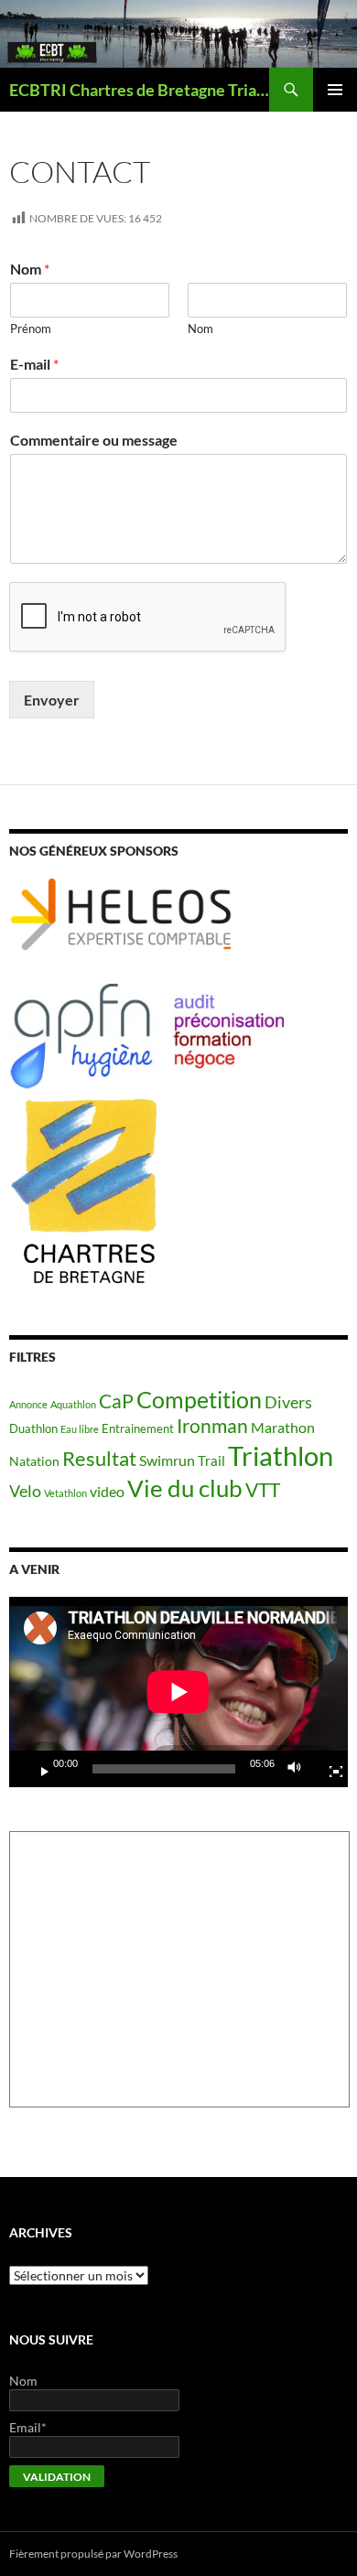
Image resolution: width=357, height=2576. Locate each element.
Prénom (31, 329)
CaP (116, 1401)
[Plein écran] (329, 1769)
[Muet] (299, 1769)
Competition (199, 1399)
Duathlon (33, 1429)
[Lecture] (38, 1769)
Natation (34, 1461)
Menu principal (335, 90)
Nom (30, 269)
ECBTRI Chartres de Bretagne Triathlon (139, 90)
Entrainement (138, 1429)
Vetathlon (65, 1493)
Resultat (99, 1458)
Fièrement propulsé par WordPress (93, 2554)
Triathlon (281, 1455)
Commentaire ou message (94, 440)
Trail (211, 1460)
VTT (263, 1489)
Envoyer (52, 700)
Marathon (283, 1427)
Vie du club (185, 1488)
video (107, 1492)
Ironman (212, 1426)
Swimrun (167, 1460)
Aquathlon (73, 1404)
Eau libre (80, 1429)
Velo (25, 1491)
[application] (178, 1692)
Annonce (28, 1404)
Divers (288, 1402)
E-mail (34, 364)
